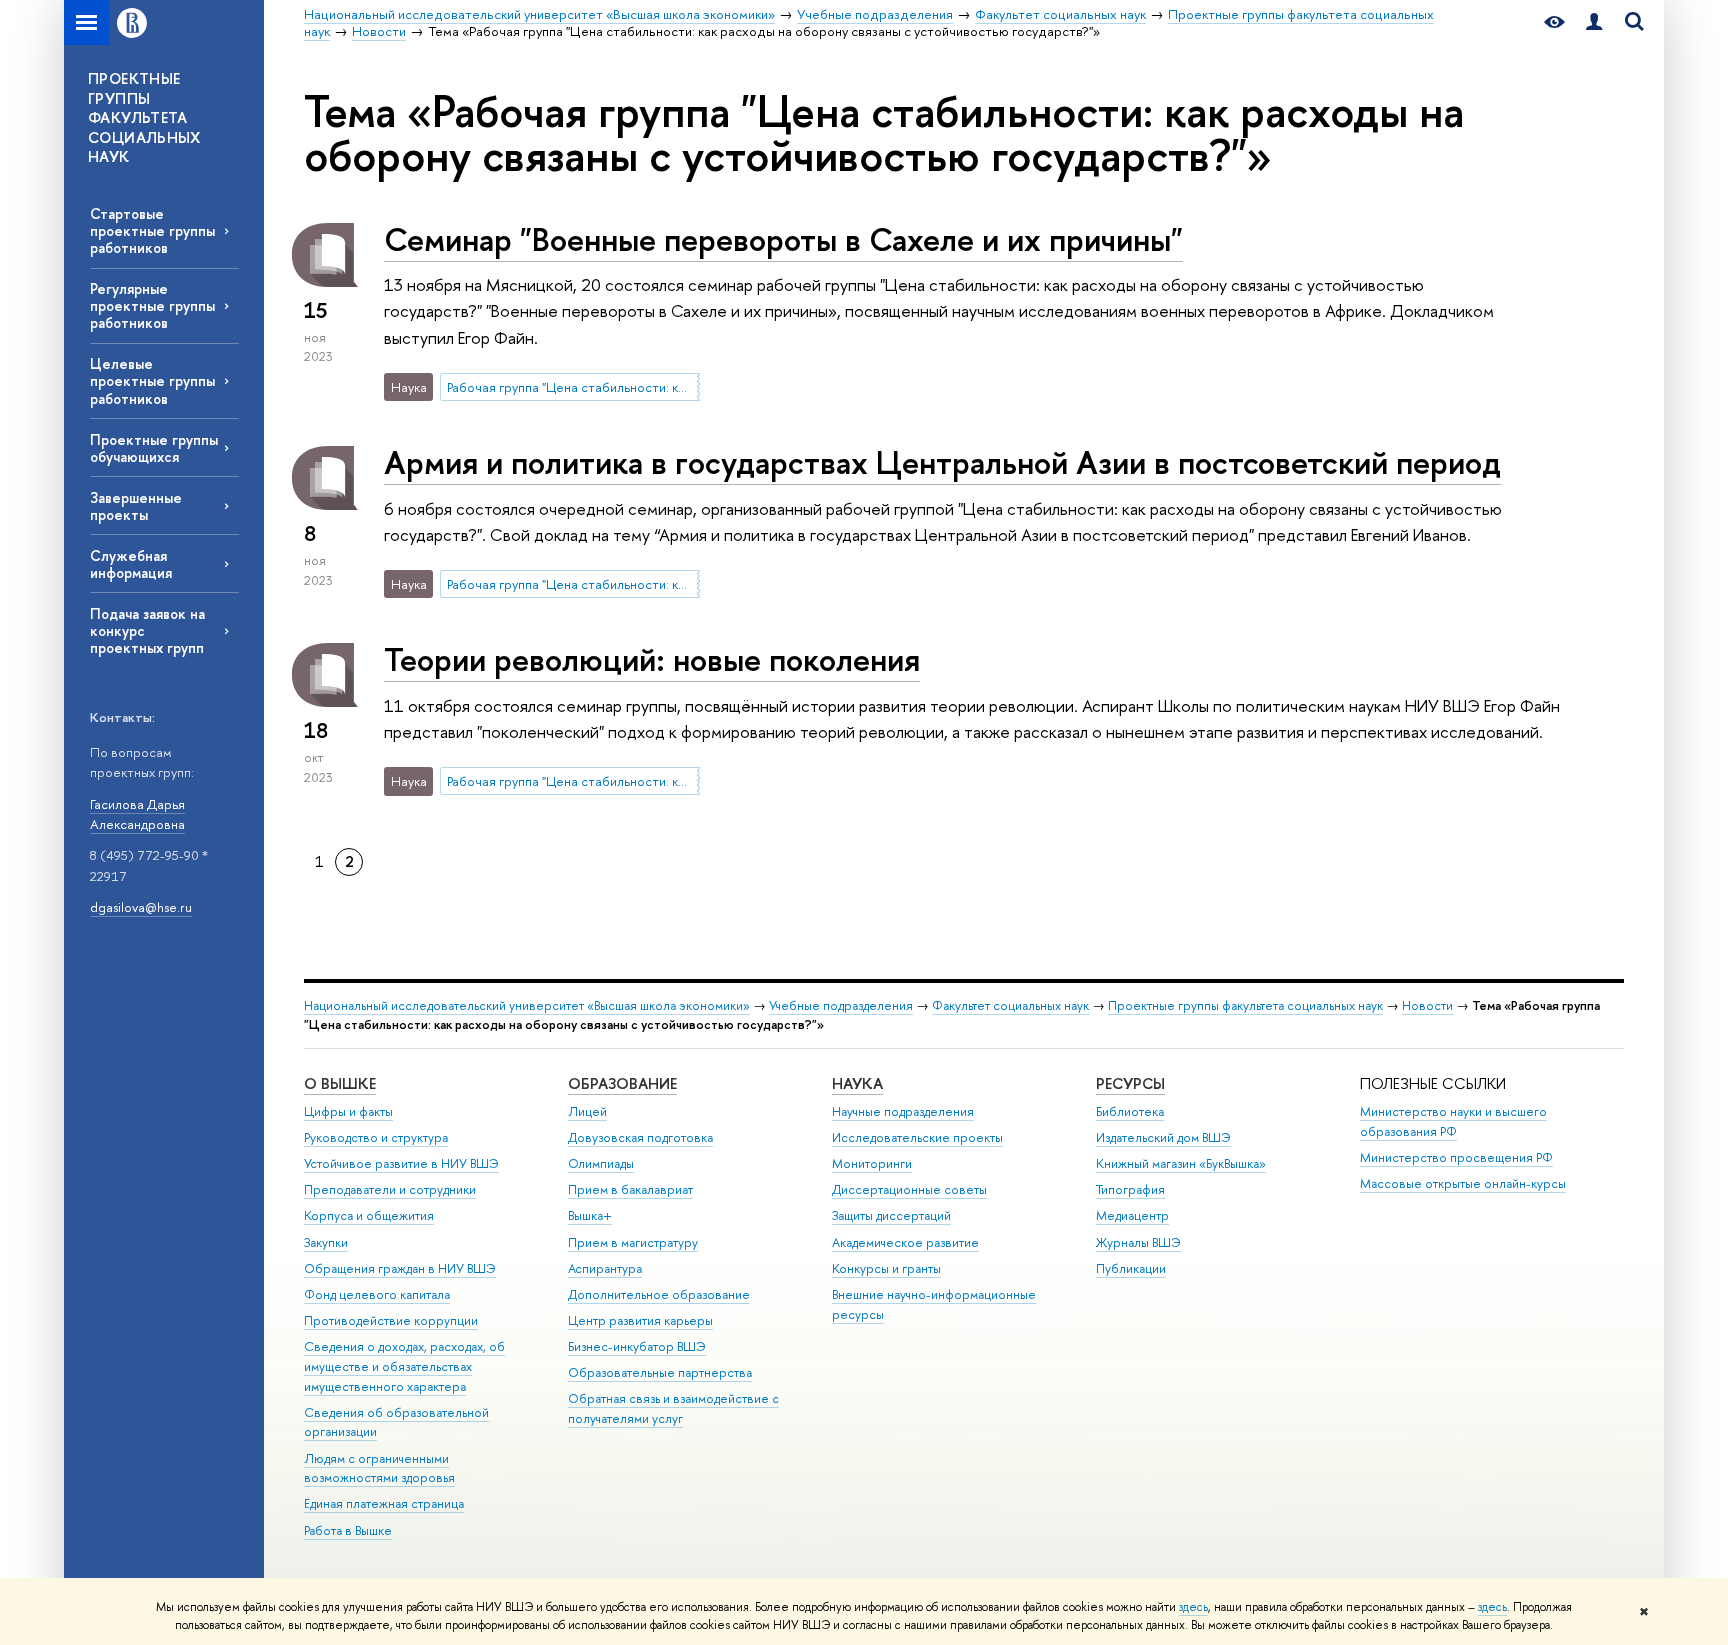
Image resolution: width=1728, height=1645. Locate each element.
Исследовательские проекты (917, 1137)
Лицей (587, 1111)
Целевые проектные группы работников (152, 380)
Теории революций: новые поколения (652, 659)
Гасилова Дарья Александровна (137, 814)
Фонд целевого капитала (377, 1294)
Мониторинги (872, 1163)
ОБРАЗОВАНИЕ (622, 1083)
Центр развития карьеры (640, 1320)
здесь (1193, 1607)
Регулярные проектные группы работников (152, 305)
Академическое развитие (905, 1242)
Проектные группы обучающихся (154, 448)
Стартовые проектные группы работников (152, 230)
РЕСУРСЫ (1130, 1083)
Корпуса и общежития (369, 1215)
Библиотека (1130, 1111)
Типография (1130, 1189)
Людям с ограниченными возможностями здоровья (379, 1468)
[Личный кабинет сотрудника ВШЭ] (1594, 22)
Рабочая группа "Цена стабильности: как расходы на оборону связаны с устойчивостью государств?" (573, 387)
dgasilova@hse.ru (141, 907)
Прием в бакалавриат (630, 1189)
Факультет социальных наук (1010, 1005)
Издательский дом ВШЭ (1163, 1137)
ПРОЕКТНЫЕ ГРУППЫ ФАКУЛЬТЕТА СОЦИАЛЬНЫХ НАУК (144, 117)
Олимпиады (601, 1163)
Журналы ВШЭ (1138, 1242)
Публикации (1131, 1268)
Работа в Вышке (348, 1530)
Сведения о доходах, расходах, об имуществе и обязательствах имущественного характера (404, 1366)
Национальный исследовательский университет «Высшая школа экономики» (527, 1005)
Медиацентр (1132, 1215)
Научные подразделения (903, 1111)
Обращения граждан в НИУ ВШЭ (400, 1268)
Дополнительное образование (659, 1294)
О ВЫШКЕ (340, 1083)
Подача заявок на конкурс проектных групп (147, 630)
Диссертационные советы (909, 1189)
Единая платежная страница (384, 1503)
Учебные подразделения (841, 1005)
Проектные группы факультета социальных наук (1245, 1005)
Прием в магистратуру (633, 1242)
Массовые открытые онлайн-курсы (1463, 1183)
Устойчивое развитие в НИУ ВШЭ (401, 1163)
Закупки (326, 1242)
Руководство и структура (376, 1137)
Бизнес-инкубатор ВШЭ (637, 1346)
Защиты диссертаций (891, 1215)
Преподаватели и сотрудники (390, 1189)
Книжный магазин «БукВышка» (1181, 1163)
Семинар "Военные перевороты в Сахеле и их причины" (783, 239)
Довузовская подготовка (640, 1137)
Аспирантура (605, 1268)
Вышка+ (590, 1215)
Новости (1427, 1005)
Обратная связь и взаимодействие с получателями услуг (673, 1408)
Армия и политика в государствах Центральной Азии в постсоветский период (942, 462)
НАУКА (857, 1083)
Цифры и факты (348, 1111)
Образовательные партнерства (660, 1372)
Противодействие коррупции (391, 1320)
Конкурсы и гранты (886, 1268)
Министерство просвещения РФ (1456, 1157)
